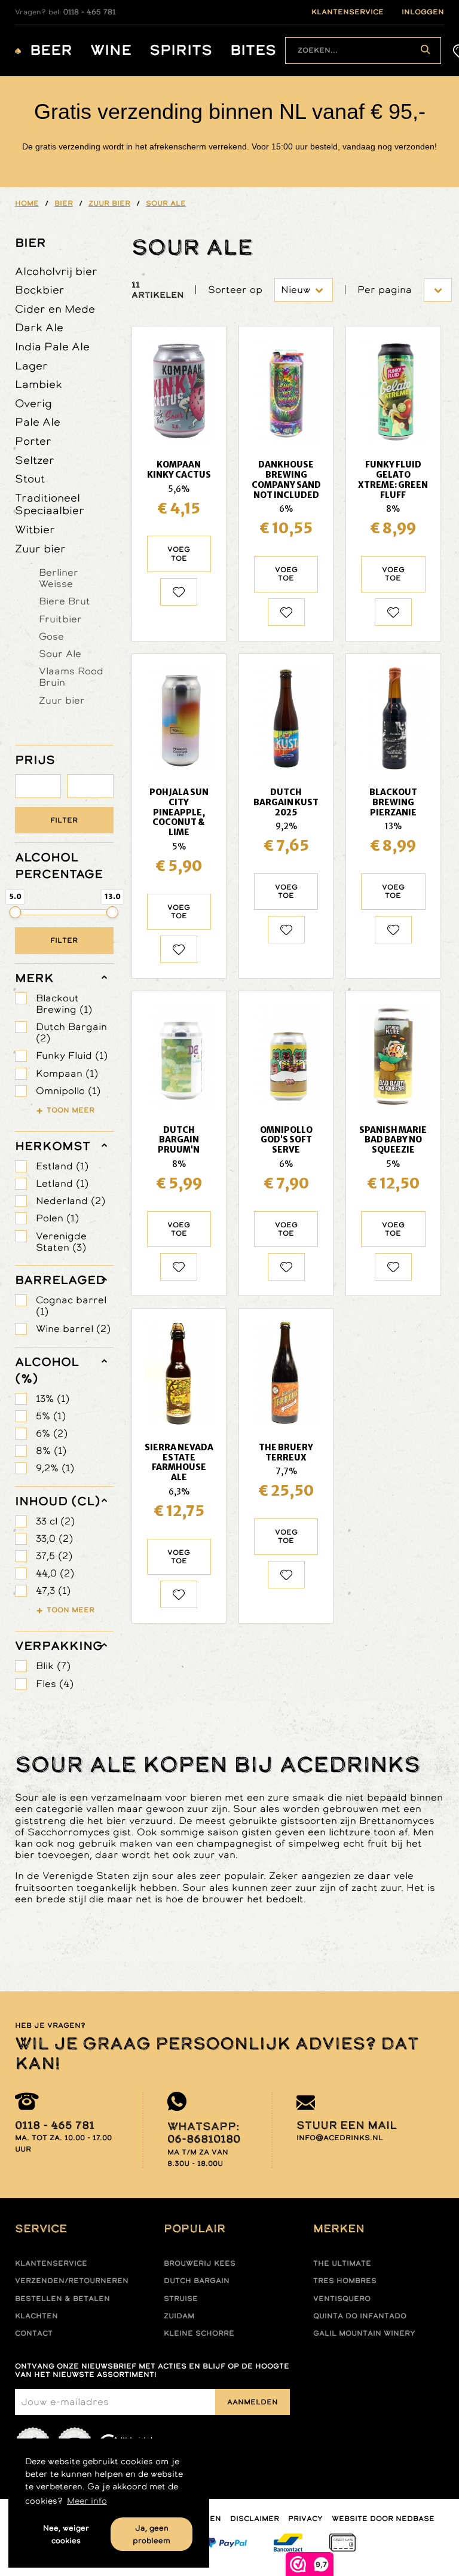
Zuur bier (40, 548)
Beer (51, 51)
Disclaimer (255, 2519)
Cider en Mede (55, 309)
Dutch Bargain (197, 2281)
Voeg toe (179, 554)
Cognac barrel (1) (71, 1306)
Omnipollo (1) (68, 1091)
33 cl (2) (55, 1521)
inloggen (423, 12)
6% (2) (52, 1433)
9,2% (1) (55, 1468)
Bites (253, 51)
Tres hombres (345, 2281)
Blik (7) (53, 1666)
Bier (30, 243)
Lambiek (39, 384)
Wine (111, 51)
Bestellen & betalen (62, 2299)
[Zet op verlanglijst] (179, 592)
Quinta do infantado (360, 2316)
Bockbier (40, 290)
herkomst (53, 1146)
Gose (51, 636)
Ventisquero (342, 2299)
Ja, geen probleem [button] (152, 2534)
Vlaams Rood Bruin (71, 676)
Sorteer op (235, 290)
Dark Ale (39, 327)
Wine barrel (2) (73, 1329)
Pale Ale (38, 422)
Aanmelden (253, 2402)
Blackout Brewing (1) (64, 1004)
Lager (31, 366)
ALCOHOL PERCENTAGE (59, 866)
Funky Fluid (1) (72, 1055)
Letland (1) (62, 1183)
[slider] (16, 912)
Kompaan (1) (67, 1073)
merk (34, 978)
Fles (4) (55, 1684)
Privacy (305, 2519)
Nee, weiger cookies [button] (66, 2534)
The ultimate (342, 2263)
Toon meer (71, 1110)
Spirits (181, 51)
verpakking (59, 1646)
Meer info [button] (87, 2501)
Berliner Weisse (59, 578)
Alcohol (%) (47, 1370)
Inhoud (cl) (58, 1501)
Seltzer (35, 460)
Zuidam (179, 2316)
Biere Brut (65, 601)
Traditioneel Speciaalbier (50, 504)
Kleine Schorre (199, 2333)
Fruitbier (60, 619)
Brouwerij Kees (200, 2263)
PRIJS (35, 760)
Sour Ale (60, 653)
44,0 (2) (55, 1573)
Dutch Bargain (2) (71, 1032)
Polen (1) (57, 1218)
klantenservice (348, 12)
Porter (33, 441)
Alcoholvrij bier (56, 271)
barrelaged (60, 1280)
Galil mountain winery (364, 2333)
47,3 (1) (53, 1590)
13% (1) (53, 1399)
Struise (181, 2299)
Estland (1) (62, 1166)
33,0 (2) (54, 1538)
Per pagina (385, 290)
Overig (33, 403)
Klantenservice (51, 2263)
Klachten (36, 2316)
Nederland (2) (71, 1201)
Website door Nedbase (383, 2519)
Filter (64, 820)
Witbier (35, 529)
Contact (34, 2333)
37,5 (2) (54, 1556)
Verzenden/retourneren (72, 2281)
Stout (30, 479)
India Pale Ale (52, 346)
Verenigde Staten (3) (61, 1242)
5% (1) (51, 1416)
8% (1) (51, 1451)
